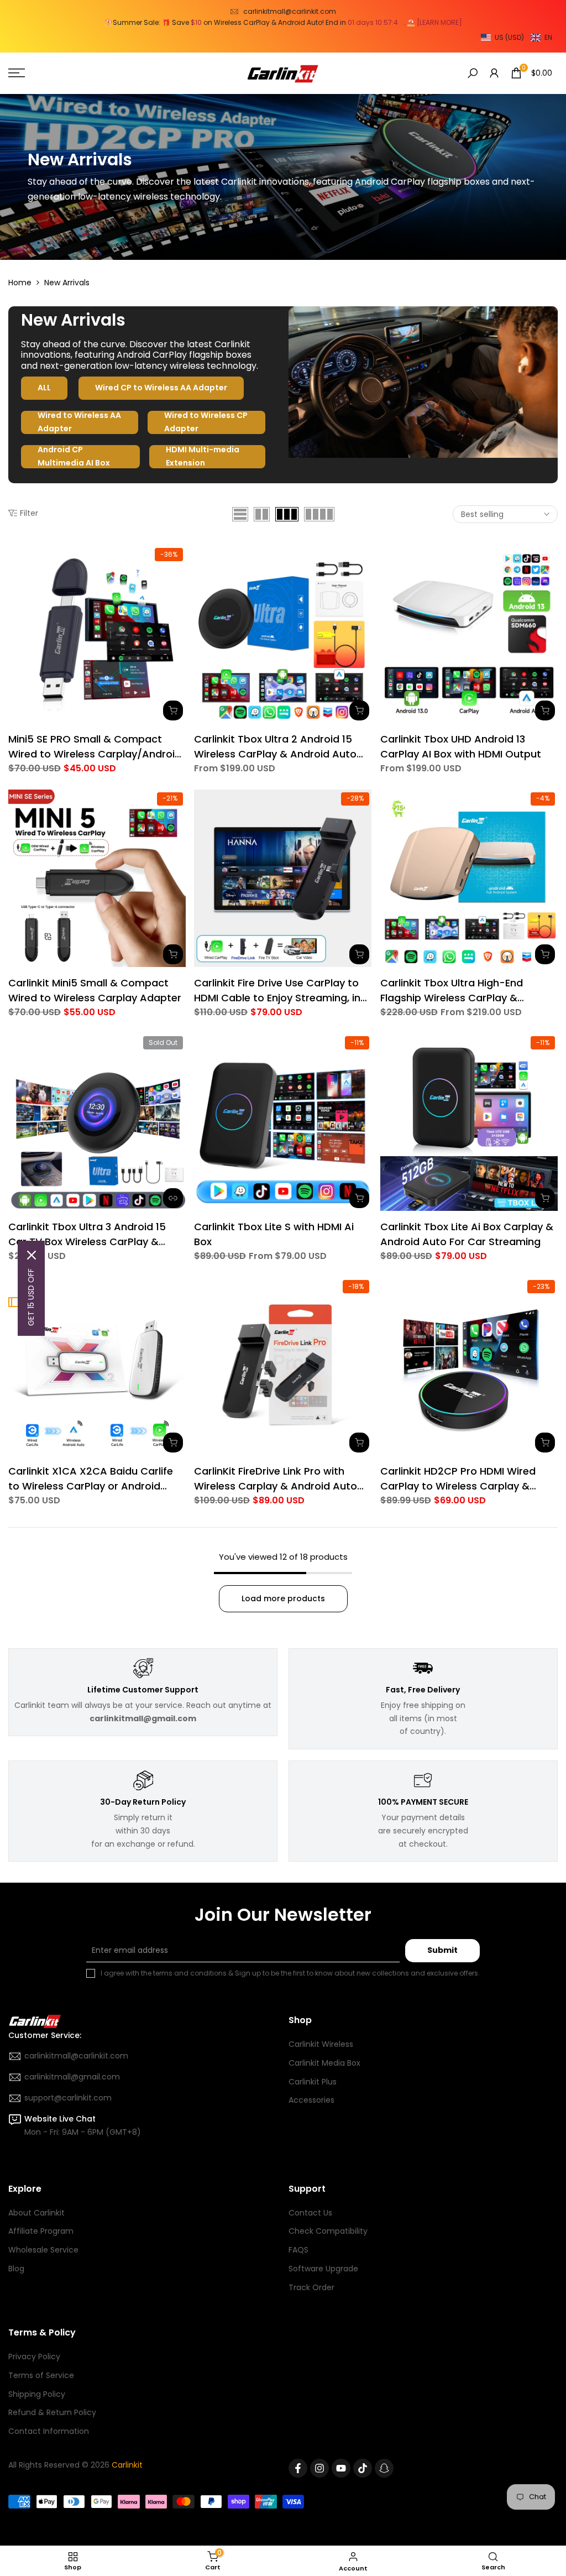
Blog (16, 2269)
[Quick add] (173, 710)
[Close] (32, 1255)
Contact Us (310, 2213)
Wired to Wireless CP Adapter (206, 422)
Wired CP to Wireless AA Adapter (161, 388)
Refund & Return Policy (52, 2412)
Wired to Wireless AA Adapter (79, 422)
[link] (283, 177)
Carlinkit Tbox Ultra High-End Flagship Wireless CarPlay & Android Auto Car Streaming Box (462, 991)
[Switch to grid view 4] (319, 514)
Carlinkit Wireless (321, 2044)
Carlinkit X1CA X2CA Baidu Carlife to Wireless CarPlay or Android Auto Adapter (91, 1479)
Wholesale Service (43, 2250)
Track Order (311, 2287)
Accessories (311, 2100)
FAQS (298, 2250)
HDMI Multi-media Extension (203, 457)
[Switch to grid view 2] (262, 514)
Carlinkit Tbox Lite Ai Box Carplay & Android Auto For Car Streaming (467, 1234)
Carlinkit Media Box (324, 2063)
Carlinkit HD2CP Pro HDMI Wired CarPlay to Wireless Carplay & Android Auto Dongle (458, 1479)
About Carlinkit (36, 2213)
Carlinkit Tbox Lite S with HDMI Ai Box (274, 1234)
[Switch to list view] (240, 514)
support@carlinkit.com (68, 2098)
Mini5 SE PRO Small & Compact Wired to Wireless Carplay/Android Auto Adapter (95, 747)
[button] (517, 38)
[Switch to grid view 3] (287, 514)
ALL (44, 388)
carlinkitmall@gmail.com (72, 2077)
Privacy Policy (34, 2356)
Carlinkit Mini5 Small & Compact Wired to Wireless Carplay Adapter (95, 990)
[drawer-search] (473, 73)
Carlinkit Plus (313, 2082)
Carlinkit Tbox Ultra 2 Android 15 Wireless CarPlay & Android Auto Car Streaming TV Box (275, 747)
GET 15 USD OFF (31, 1297)
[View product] (173, 1198)
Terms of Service (41, 2375)
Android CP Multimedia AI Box (74, 457)
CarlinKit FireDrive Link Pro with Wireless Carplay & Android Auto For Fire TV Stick (276, 1479)
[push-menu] (17, 73)
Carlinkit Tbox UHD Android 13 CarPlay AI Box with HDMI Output (461, 746)
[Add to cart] (173, 954)
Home (20, 283)
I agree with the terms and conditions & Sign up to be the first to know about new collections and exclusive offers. (290, 1973)
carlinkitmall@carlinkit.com (290, 11)
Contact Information (49, 2431)
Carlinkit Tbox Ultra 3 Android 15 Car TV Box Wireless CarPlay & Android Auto (87, 1234)
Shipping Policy (37, 2394)
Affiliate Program (41, 2231)
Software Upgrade (323, 2269)
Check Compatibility (328, 2231)
